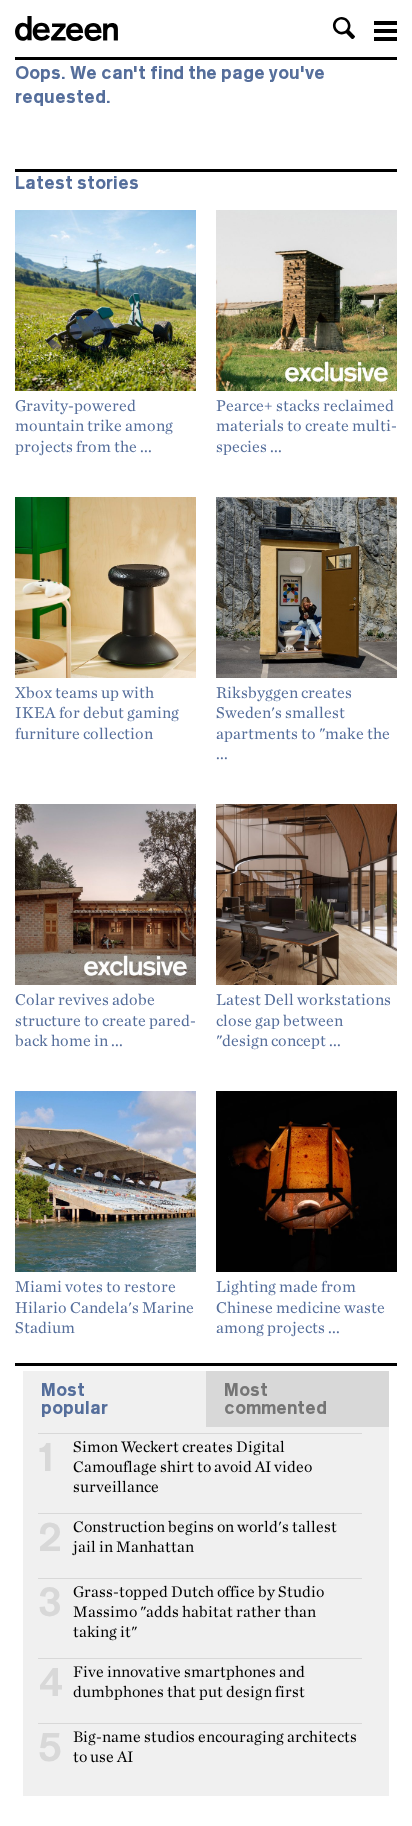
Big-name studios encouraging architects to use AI (215, 1745)
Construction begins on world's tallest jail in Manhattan (205, 1535)
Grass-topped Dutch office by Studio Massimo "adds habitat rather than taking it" (198, 1600)
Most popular (74, 1399)
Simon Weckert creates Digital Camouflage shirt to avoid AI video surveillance (192, 1455)
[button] (344, 28)
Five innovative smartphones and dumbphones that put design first (189, 1680)
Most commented (275, 1399)
